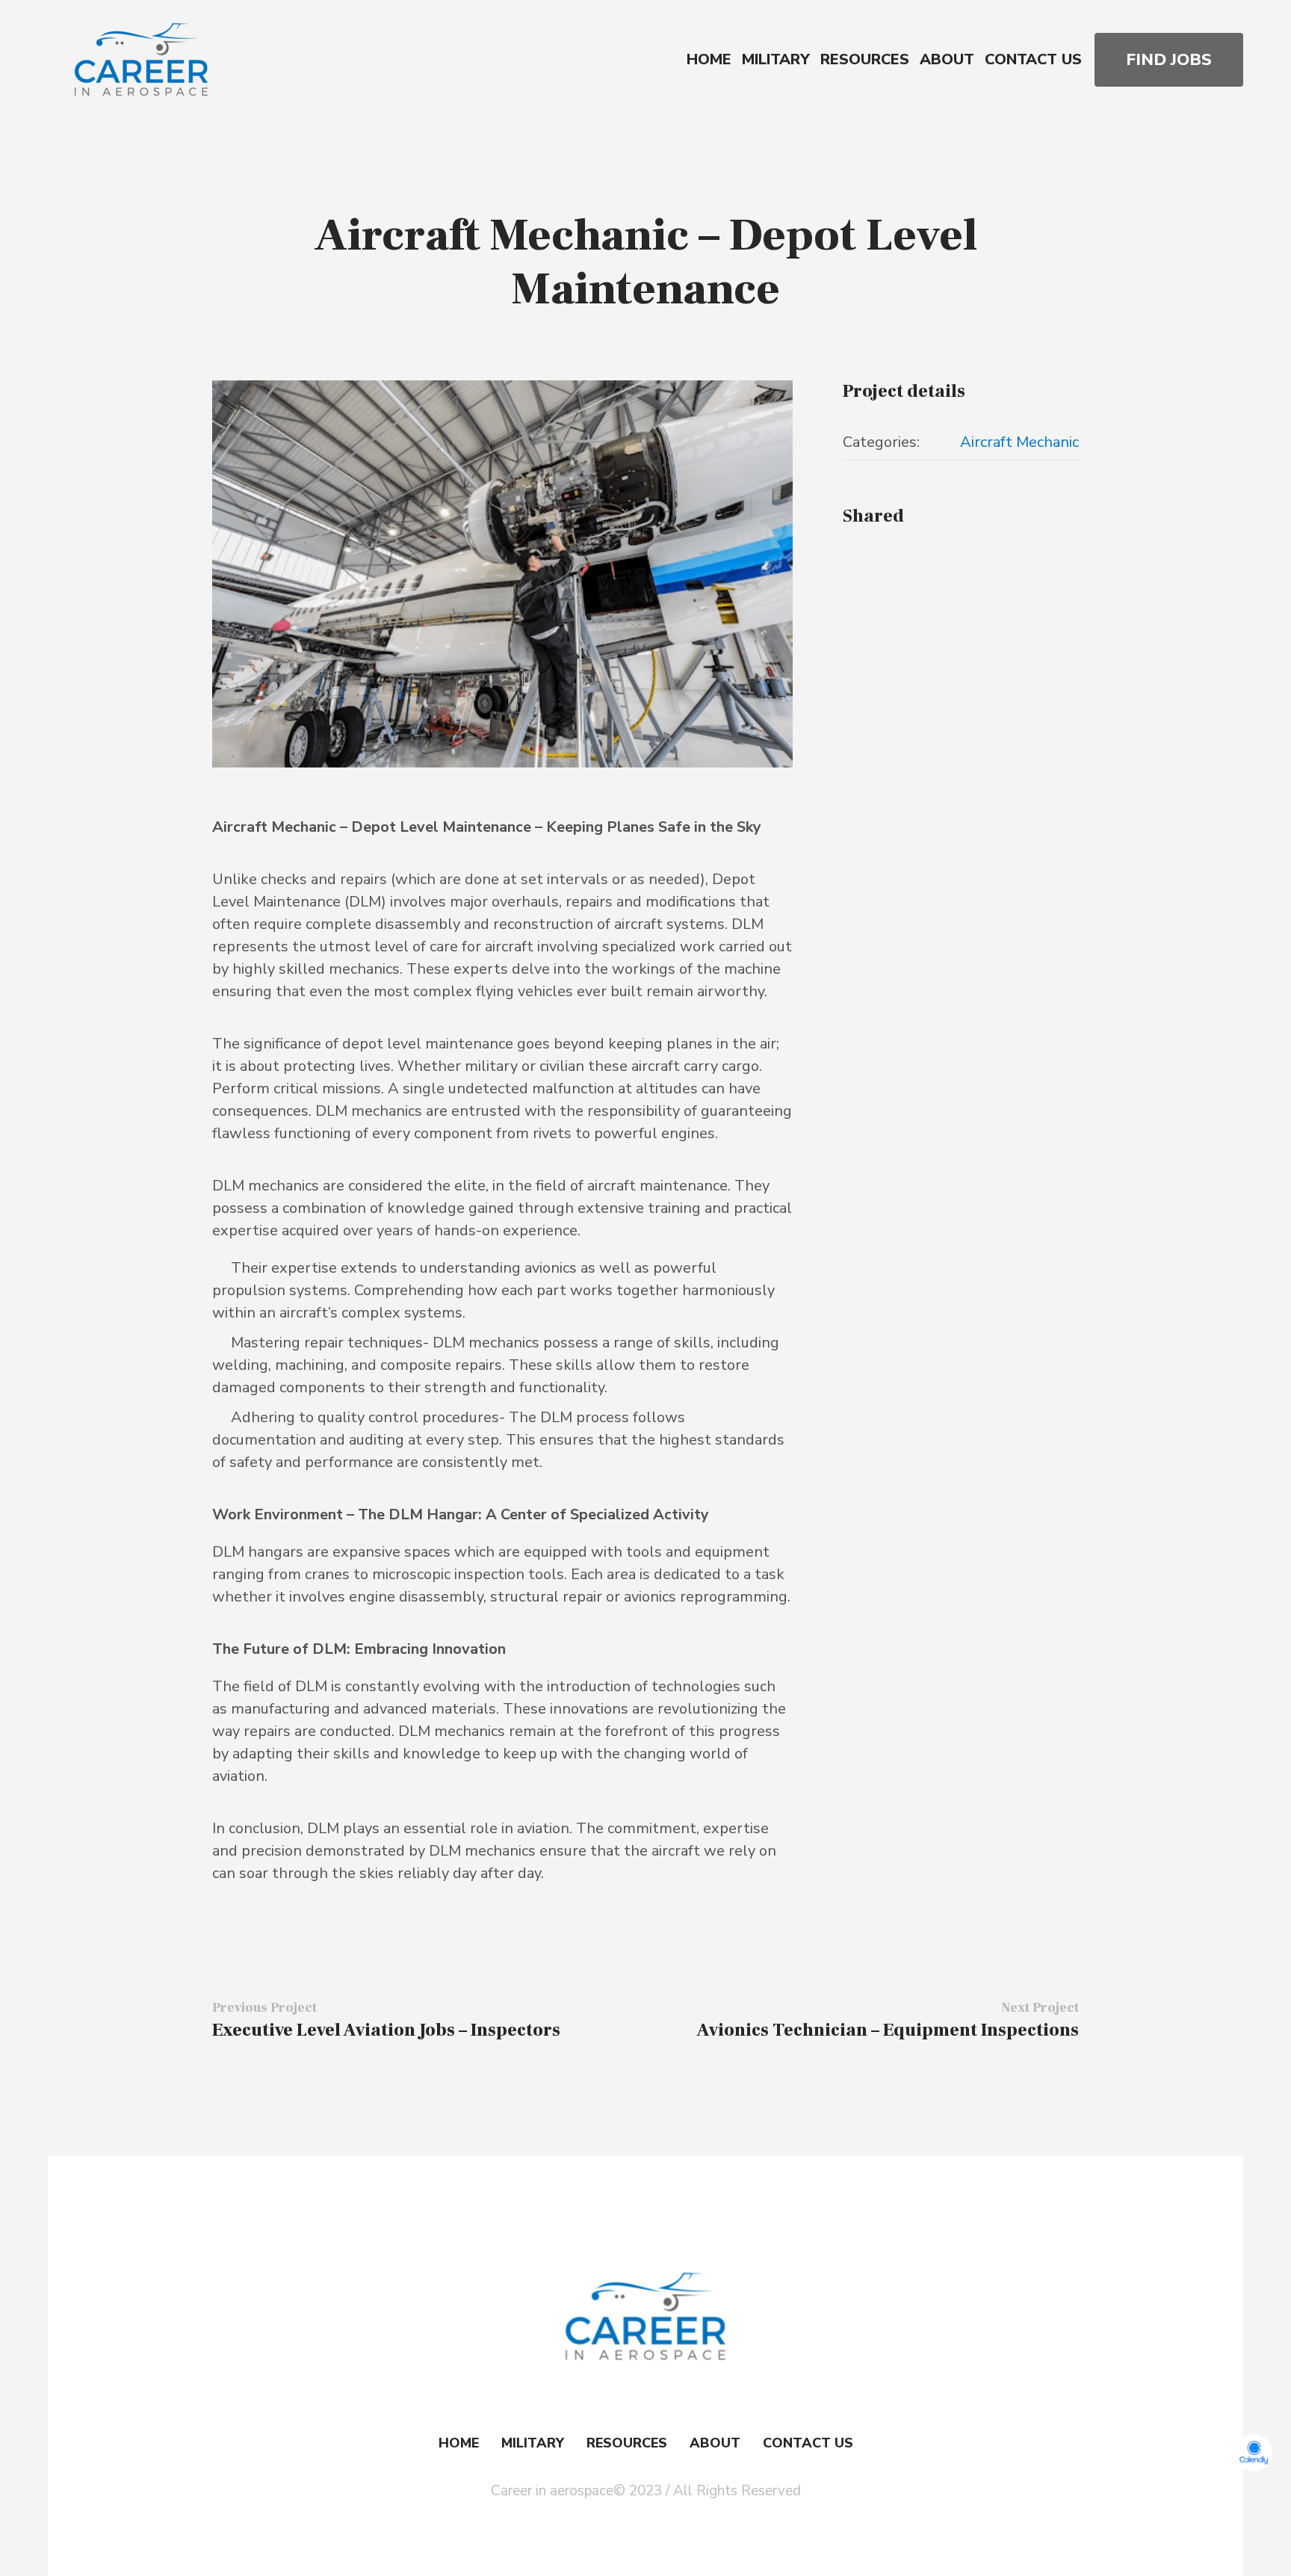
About (715, 2443)
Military (533, 2443)
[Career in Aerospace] (645, 2317)
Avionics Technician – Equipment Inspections (888, 2030)
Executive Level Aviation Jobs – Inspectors (386, 2030)
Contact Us (808, 2443)
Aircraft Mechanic (1019, 442)
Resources (627, 2443)
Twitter (880, 559)
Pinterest (908, 559)
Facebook (853, 559)
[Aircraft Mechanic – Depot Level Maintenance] (502, 574)
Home (459, 2443)
